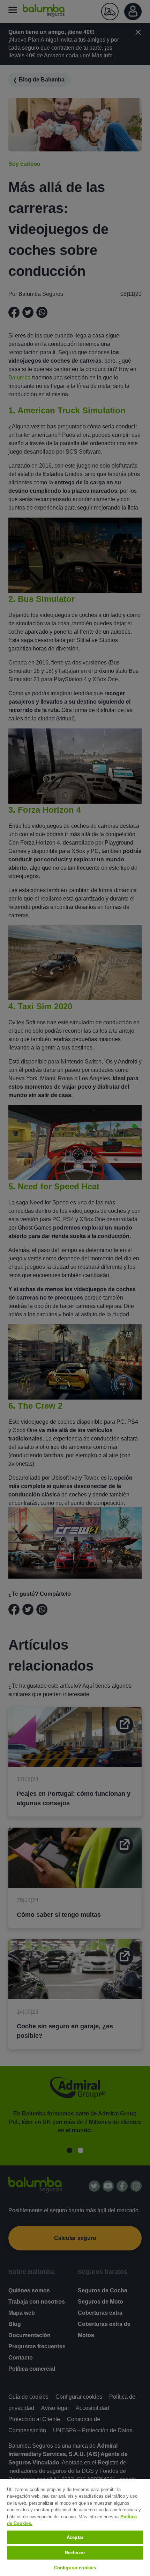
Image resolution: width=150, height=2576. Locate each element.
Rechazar (75, 2553)
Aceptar (75, 2537)
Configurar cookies (75, 2568)
